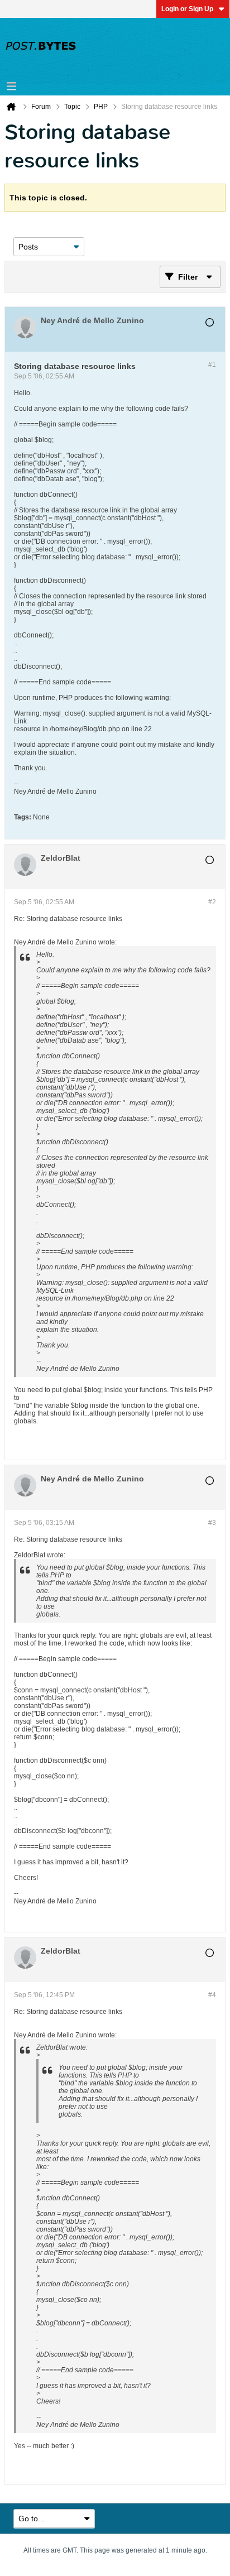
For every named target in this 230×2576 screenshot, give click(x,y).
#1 (212, 364)
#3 (212, 1523)
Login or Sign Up (187, 9)
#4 (212, 1995)
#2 (212, 902)
